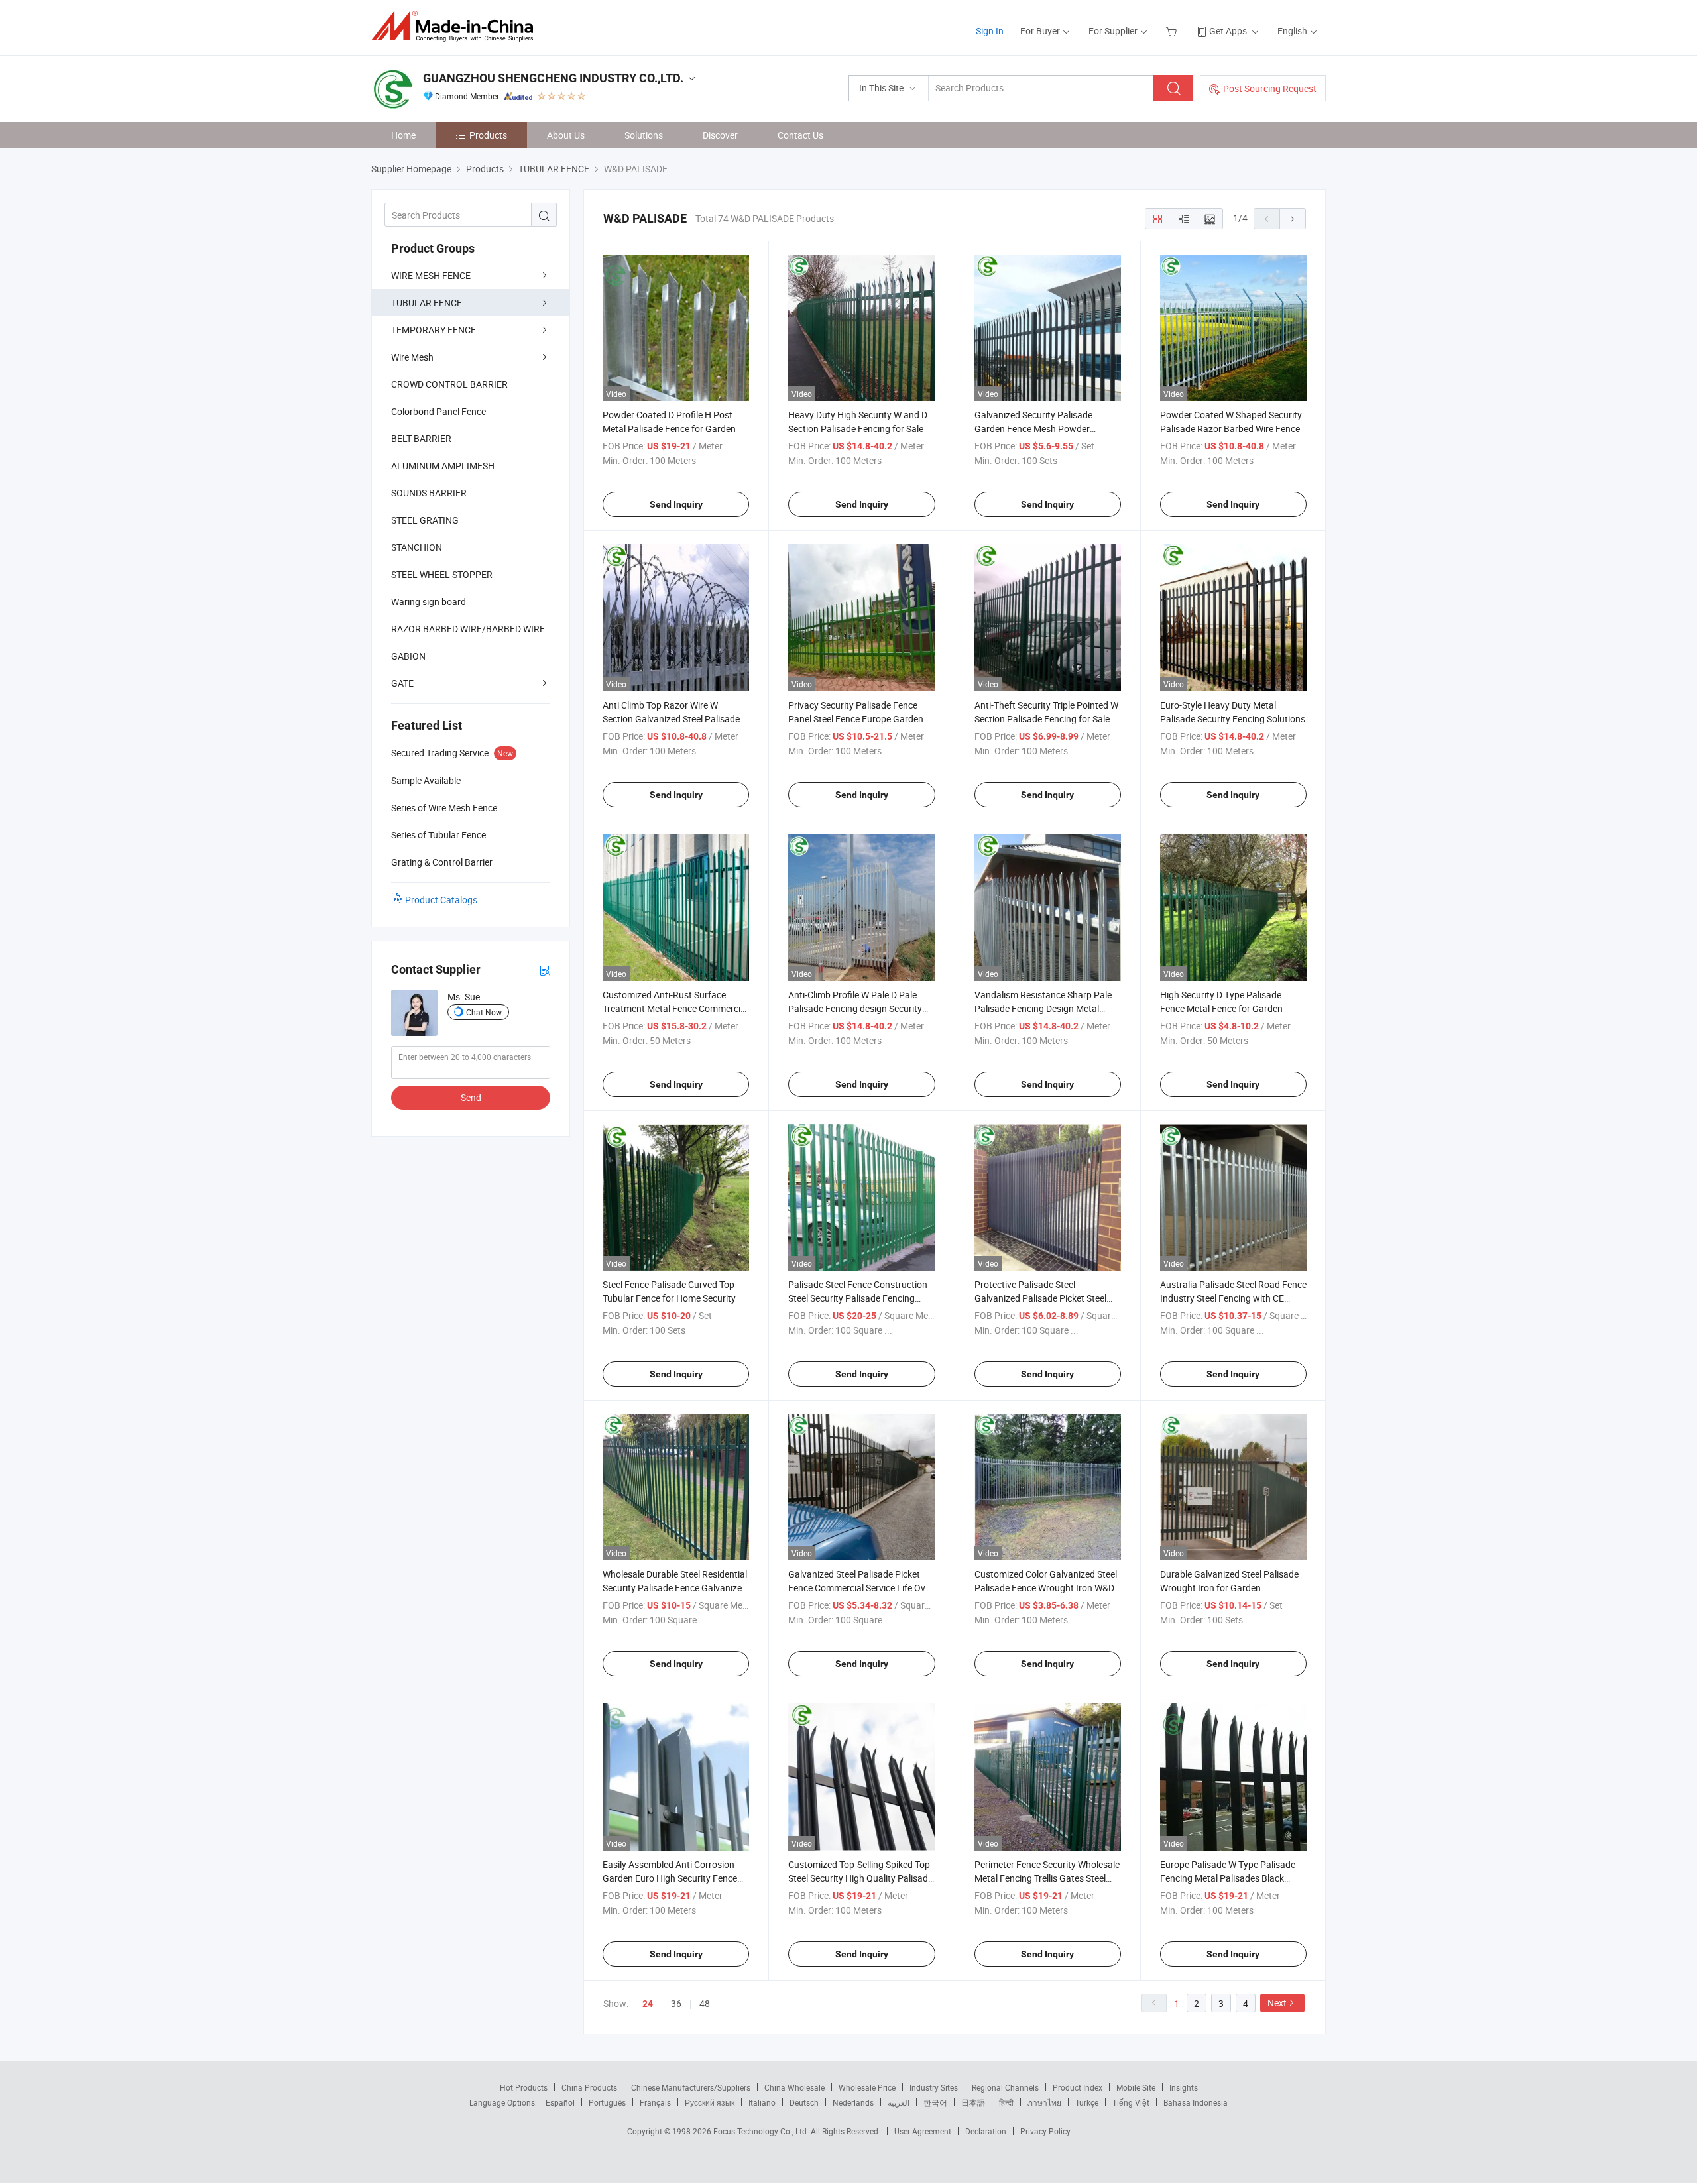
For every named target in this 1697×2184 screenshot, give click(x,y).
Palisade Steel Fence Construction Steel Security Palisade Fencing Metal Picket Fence (858, 1298)
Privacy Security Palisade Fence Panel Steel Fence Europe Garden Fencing (856, 719)
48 (705, 2003)
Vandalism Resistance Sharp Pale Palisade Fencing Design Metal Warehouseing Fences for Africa (1043, 1008)
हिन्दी (1006, 2102)
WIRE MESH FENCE (431, 275)
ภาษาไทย (1044, 2102)
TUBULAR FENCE (427, 303)
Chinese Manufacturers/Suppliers (691, 2087)
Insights (1184, 2087)
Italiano (762, 2102)
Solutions (644, 135)
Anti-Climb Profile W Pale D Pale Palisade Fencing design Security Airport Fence (855, 1008)
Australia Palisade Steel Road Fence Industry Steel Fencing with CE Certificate (1233, 1298)
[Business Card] (545, 970)
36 (676, 2003)
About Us (566, 135)
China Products (589, 2087)
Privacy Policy (1045, 2131)
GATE (402, 683)
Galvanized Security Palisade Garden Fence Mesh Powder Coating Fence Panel (1033, 429)
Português (607, 2102)
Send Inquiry (676, 504)
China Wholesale (794, 2087)
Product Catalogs (441, 900)
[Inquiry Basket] (1173, 31)
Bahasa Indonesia (1196, 2102)
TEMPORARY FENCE (434, 330)
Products (488, 135)
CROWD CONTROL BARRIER (449, 384)
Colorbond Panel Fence (439, 411)
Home (403, 135)
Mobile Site (1136, 2087)
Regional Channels (1005, 2087)
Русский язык (710, 2102)
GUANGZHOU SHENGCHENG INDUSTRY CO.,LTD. (553, 78)
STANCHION (417, 547)
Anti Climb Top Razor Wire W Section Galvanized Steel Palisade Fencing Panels (671, 719)
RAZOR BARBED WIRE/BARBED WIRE (468, 629)
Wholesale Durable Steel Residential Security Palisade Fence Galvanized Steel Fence (675, 1588)
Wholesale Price (867, 2087)
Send (471, 1097)
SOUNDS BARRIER (429, 493)
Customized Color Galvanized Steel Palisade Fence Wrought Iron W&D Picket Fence (1046, 1588)
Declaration (986, 2131)
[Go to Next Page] (1293, 219)
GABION (408, 656)
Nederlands (853, 2102)
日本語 (973, 2102)
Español (560, 2102)
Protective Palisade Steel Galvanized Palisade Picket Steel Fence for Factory (1040, 1298)
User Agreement (923, 2131)
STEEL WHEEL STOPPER (442, 574)
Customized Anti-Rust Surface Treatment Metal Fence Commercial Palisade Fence (675, 1008)
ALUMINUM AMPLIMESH (443, 466)
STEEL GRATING (425, 520)
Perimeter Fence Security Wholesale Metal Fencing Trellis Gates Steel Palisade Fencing (1047, 1878)
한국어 (935, 2102)
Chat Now (484, 1012)
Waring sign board (429, 602)
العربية (899, 2102)
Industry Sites (934, 2087)
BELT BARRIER (421, 438)
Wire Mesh (412, 357)
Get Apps (1228, 31)
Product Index (1078, 2087)
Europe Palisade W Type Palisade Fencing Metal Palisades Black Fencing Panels (1228, 1878)
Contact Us (800, 135)
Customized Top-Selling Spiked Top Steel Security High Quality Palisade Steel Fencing (860, 1878)
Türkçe (1087, 2102)
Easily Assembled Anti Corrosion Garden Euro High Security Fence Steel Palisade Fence (670, 1878)
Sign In (990, 31)
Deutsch (804, 2102)
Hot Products (524, 2087)
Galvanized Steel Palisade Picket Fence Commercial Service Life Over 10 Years (861, 1588)
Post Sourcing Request (1270, 88)
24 (648, 2004)
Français (655, 2102)
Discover (720, 135)
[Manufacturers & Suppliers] (456, 26)
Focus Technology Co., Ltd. (762, 2131)
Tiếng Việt (1131, 2102)
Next (1277, 2003)
